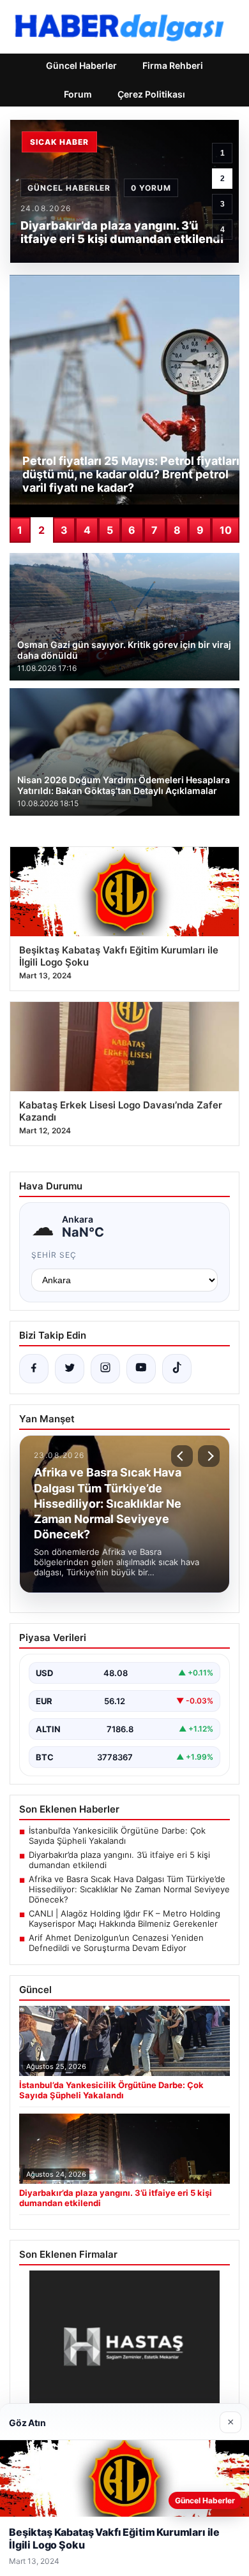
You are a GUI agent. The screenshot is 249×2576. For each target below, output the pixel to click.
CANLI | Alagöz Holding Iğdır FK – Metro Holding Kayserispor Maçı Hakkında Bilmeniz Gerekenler (124, 1918)
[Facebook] (34, 1369)
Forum (78, 94)
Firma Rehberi (173, 65)
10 (226, 530)
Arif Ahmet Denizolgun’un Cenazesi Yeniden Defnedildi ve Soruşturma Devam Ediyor (116, 1943)
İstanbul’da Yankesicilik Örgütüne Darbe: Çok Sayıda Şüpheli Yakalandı (117, 1836)
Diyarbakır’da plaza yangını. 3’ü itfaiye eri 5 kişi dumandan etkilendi (119, 1860)
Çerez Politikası (151, 94)
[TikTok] (177, 1369)
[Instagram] (105, 1369)
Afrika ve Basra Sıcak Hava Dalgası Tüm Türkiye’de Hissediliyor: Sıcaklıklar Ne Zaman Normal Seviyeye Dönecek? (129, 1889)
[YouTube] (141, 1369)
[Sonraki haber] (209, 1456)
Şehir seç (54, 1255)
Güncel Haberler (81, 65)
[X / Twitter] (70, 1369)
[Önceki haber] (182, 1456)
